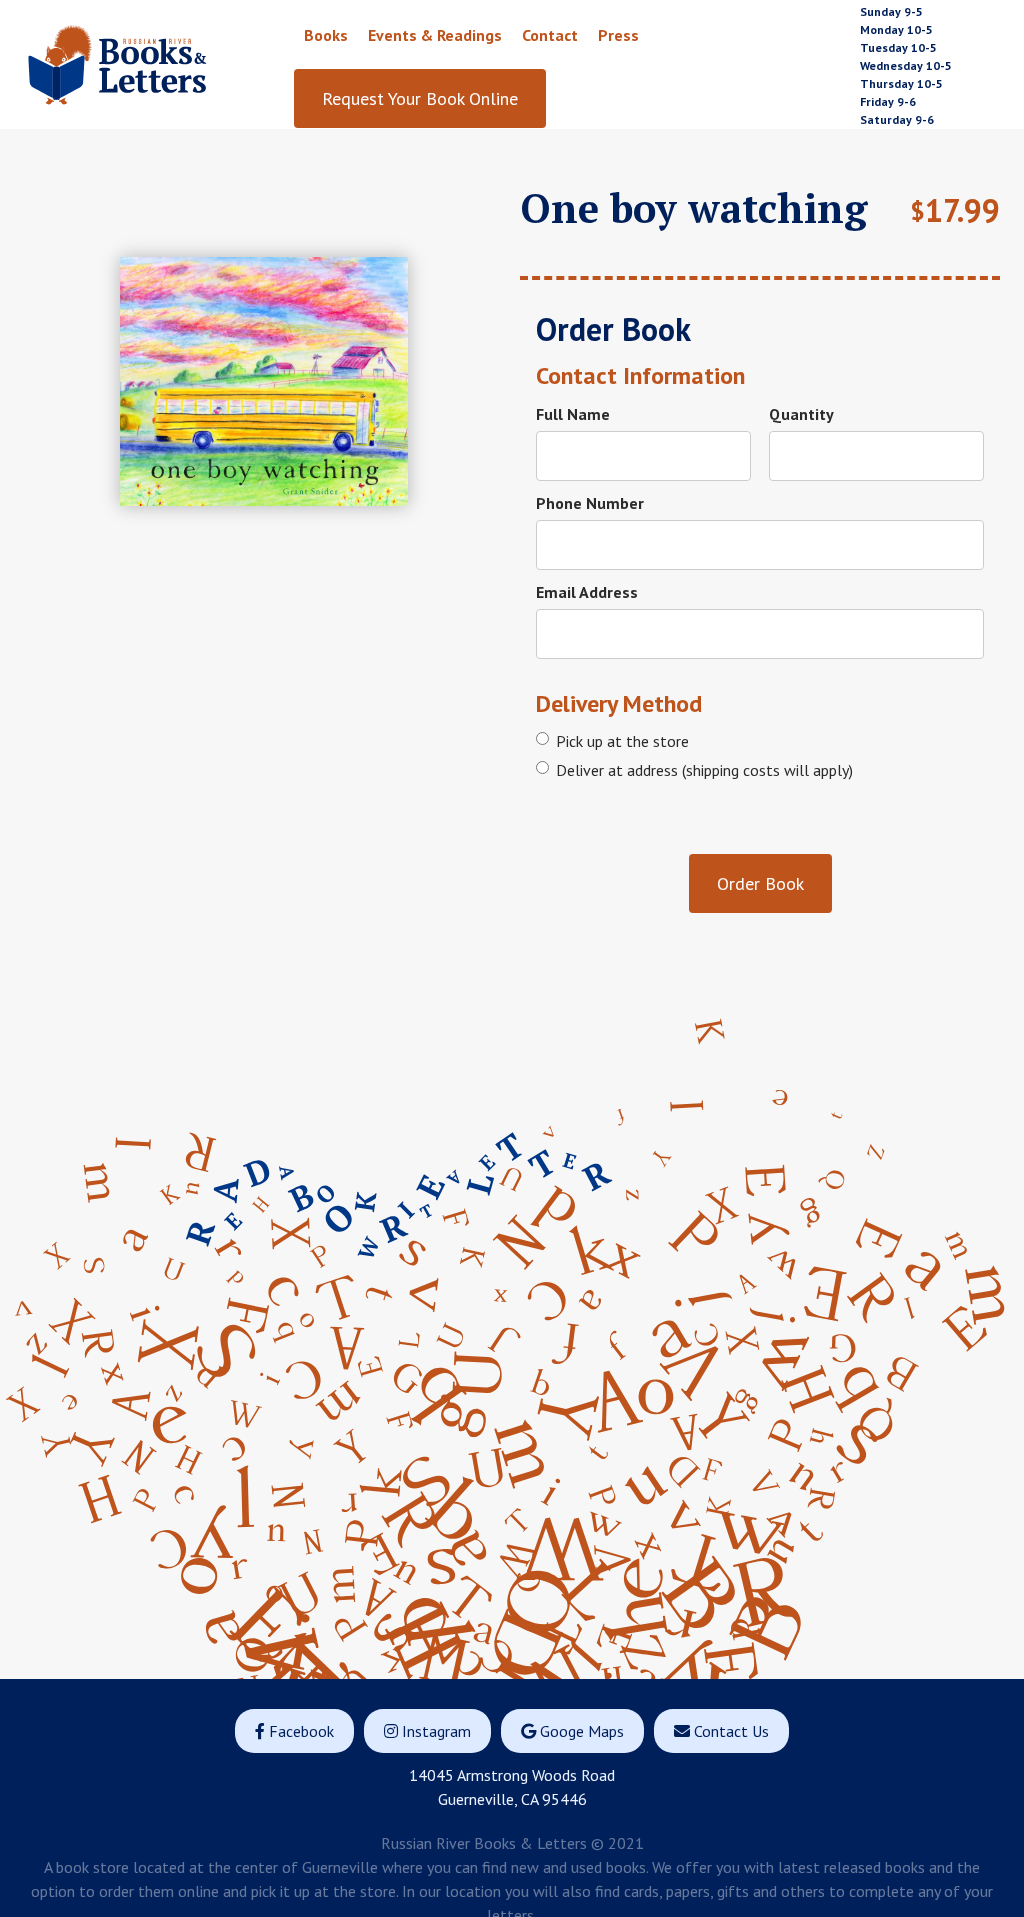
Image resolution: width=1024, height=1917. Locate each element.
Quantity (801, 414)
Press (618, 35)
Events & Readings (435, 35)
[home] (159, 64)
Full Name (573, 414)
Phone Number (590, 503)
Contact (550, 35)
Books (326, 35)
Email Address (587, 592)
